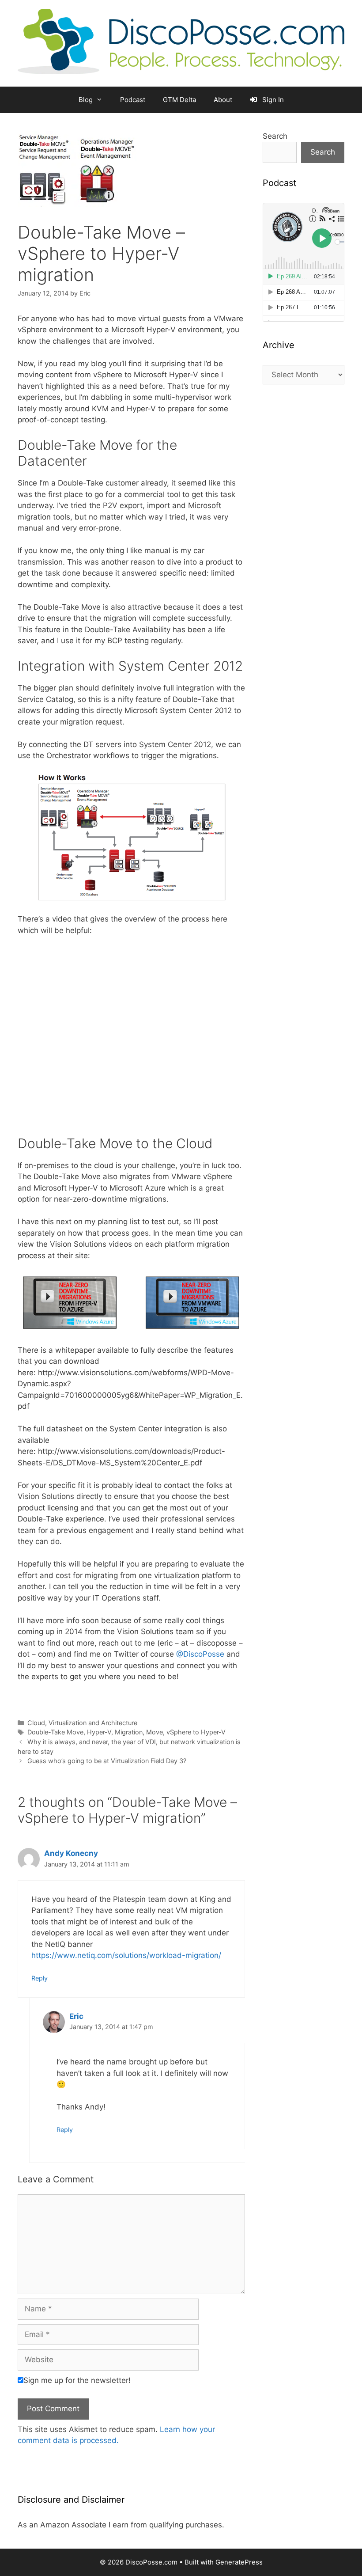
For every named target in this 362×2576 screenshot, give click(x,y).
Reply (40, 1978)
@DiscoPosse (200, 1654)
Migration (129, 1732)
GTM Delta (179, 100)
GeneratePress (239, 2562)
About (223, 100)
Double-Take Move (55, 1732)
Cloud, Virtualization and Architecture (82, 1723)
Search (275, 136)
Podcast (133, 100)
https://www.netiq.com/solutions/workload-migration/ (126, 1955)
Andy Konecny (71, 1853)
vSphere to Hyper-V (196, 1732)
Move (155, 1732)
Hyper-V (99, 1732)
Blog (86, 100)
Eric (76, 2016)
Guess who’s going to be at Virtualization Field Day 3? (107, 1761)
